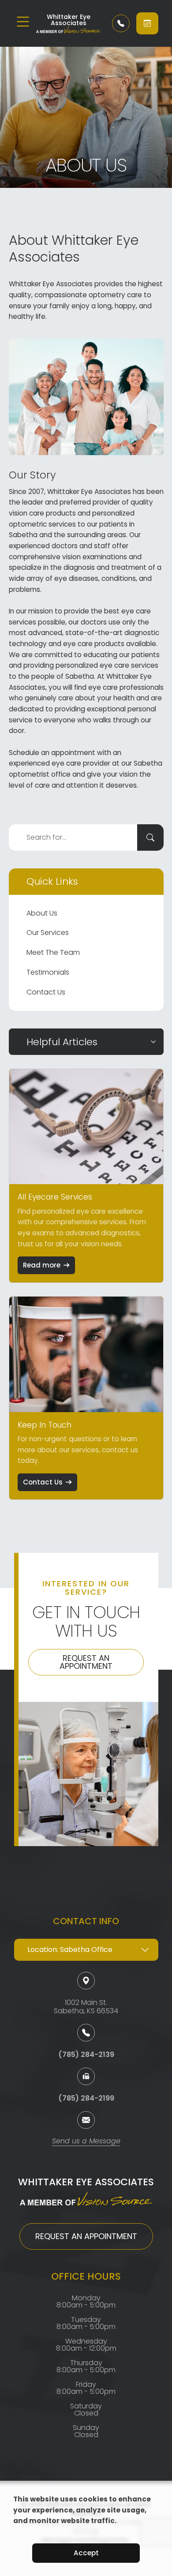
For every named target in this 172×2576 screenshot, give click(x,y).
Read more (42, 1265)
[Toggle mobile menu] (23, 22)
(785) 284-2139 (86, 2054)
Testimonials (48, 972)
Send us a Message (86, 2142)
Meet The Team (53, 952)
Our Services (48, 933)
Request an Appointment (86, 1662)
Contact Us (46, 992)
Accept (86, 2553)
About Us (42, 913)
